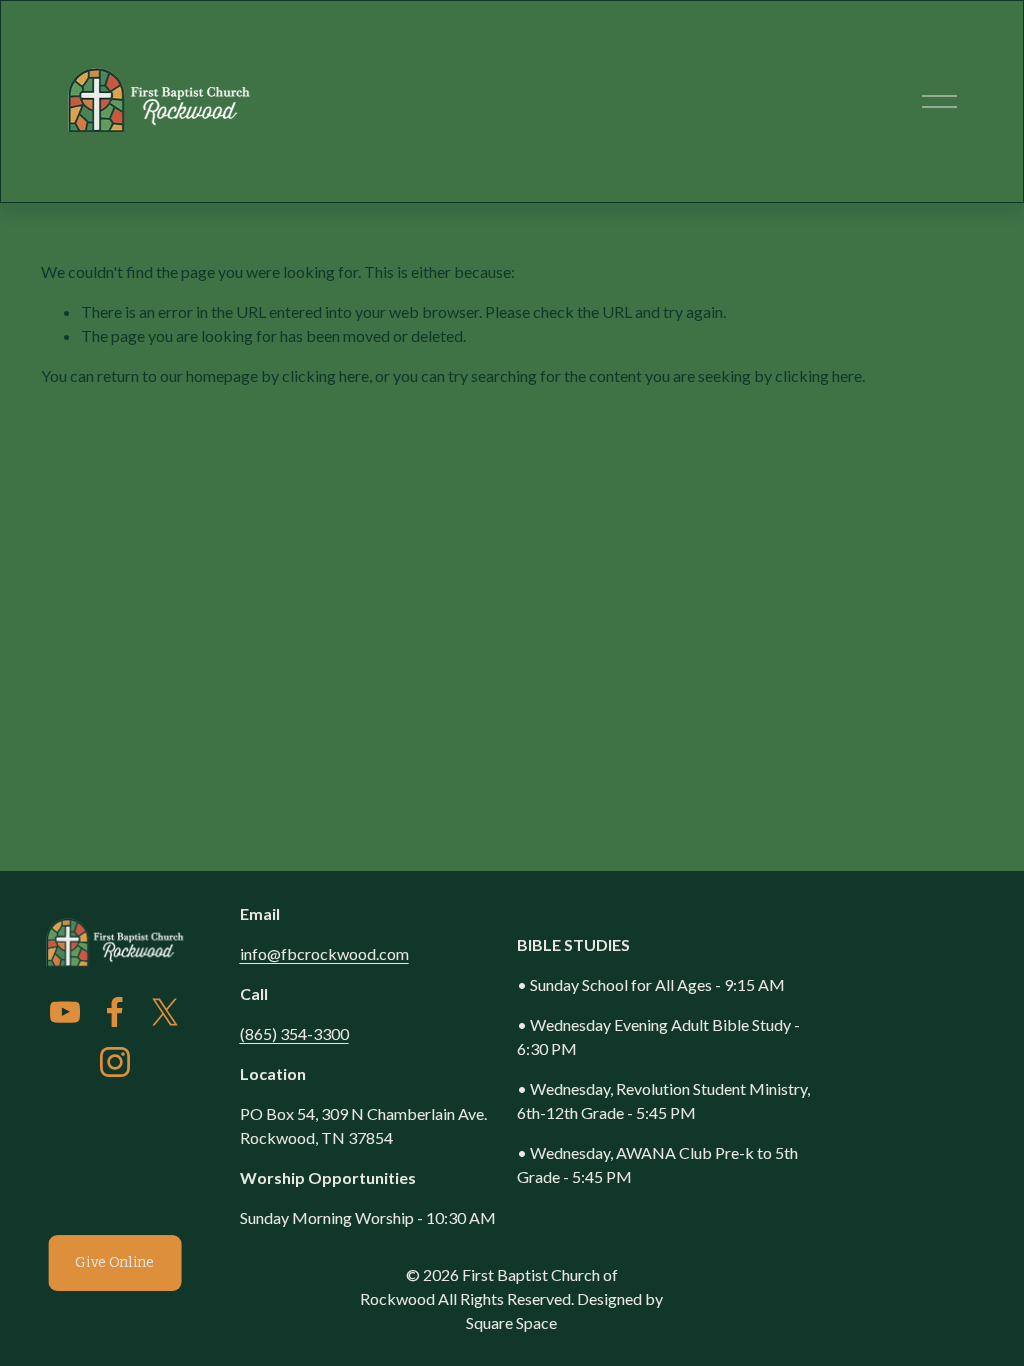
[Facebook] (115, 1012)
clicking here (325, 375)
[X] (165, 1012)
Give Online (114, 1262)
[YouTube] (65, 1012)
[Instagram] (115, 1062)
